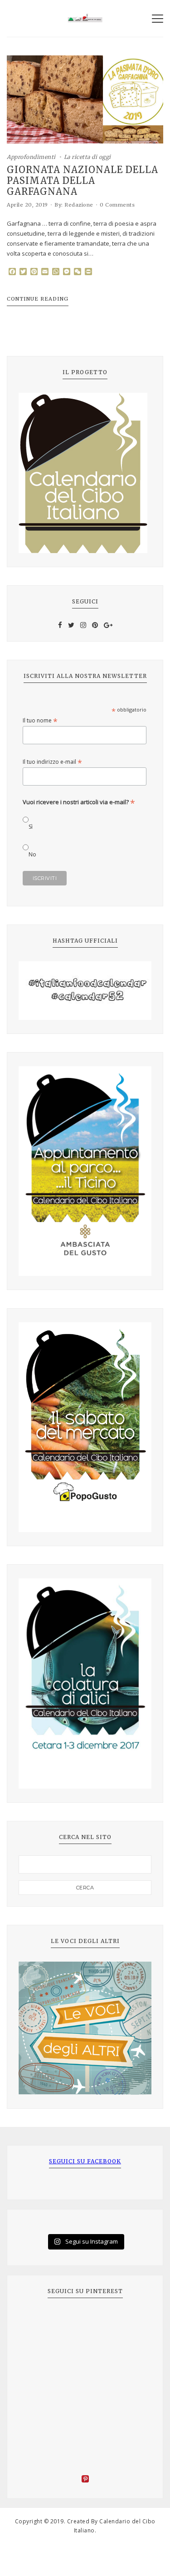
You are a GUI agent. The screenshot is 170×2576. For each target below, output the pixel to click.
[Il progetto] (85, 473)
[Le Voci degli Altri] (85, 2028)
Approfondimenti (31, 157)
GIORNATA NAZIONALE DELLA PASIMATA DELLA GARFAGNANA (83, 181)
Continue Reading (38, 299)
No (32, 854)
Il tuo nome (40, 720)
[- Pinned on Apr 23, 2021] (39, 2322)
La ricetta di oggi (87, 157)
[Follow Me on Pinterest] (85, 2480)
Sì (31, 827)
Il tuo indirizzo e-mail (52, 762)
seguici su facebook (85, 2161)
